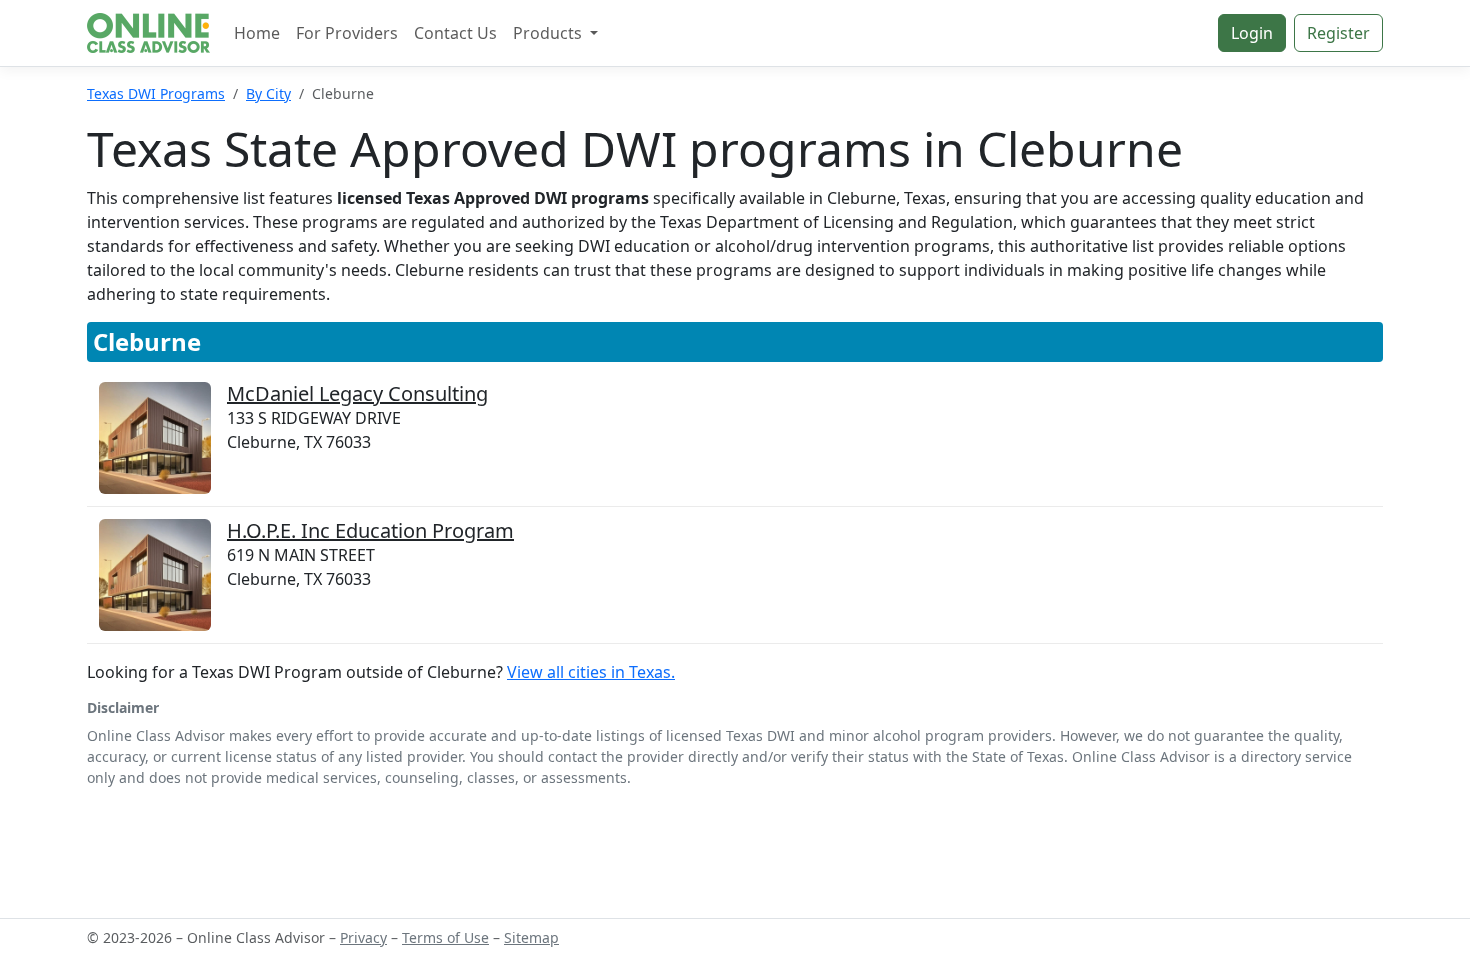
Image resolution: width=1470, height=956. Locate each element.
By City (268, 93)
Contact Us (455, 33)
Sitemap (531, 937)
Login (1252, 33)
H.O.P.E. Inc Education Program (370, 530)
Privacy (363, 937)
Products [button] (549, 33)
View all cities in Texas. (591, 672)
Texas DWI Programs (156, 93)
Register (1338, 33)
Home (257, 33)
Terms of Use (445, 937)
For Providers (347, 33)
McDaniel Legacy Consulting (357, 393)
